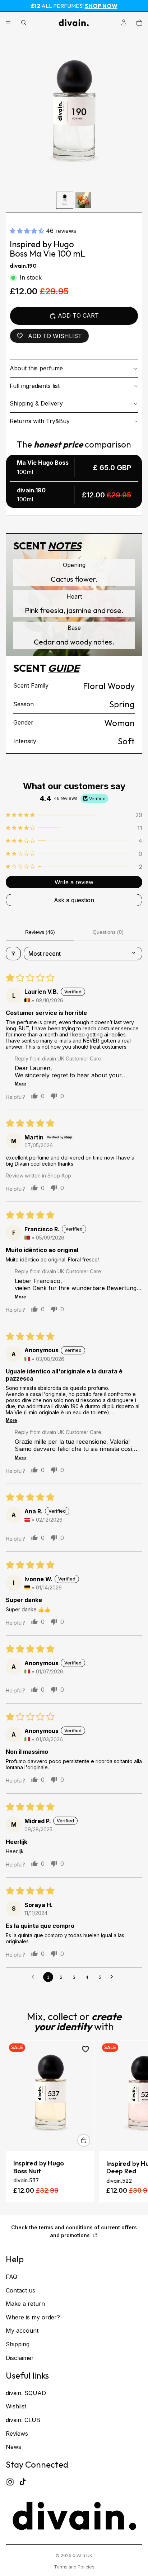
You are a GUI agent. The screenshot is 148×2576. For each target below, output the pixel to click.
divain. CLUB (23, 2420)
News (13, 2447)
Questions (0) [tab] (108, 932)
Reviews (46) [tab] (40, 932)
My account (22, 2331)
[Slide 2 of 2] (83, 200)
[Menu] (8, 23)
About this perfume (36, 368)
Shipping (18, 2344)
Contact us (20, 2290)
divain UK (82, 2555)
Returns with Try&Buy (40, 421)
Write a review (74, 882)
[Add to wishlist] (85, 2049)
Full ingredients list (35, 386)
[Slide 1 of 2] (65, 200)
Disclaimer (20, 2358)
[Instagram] (10, 2482)
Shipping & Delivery (36, 403)
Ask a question (74, 900)
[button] (28, 231)
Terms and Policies (74, 2567)
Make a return (25, 2304)
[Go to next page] (114, 1977)
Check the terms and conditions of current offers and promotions (74, 2231)
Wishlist (16, 2407)
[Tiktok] (23, 2482)
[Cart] (139, 23)
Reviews (17, 2434)
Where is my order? (33, 2317)
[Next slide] (134, 2121)
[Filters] (13, 954)
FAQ (11, 2277)
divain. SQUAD (26, 2393)
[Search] (24, 23)
